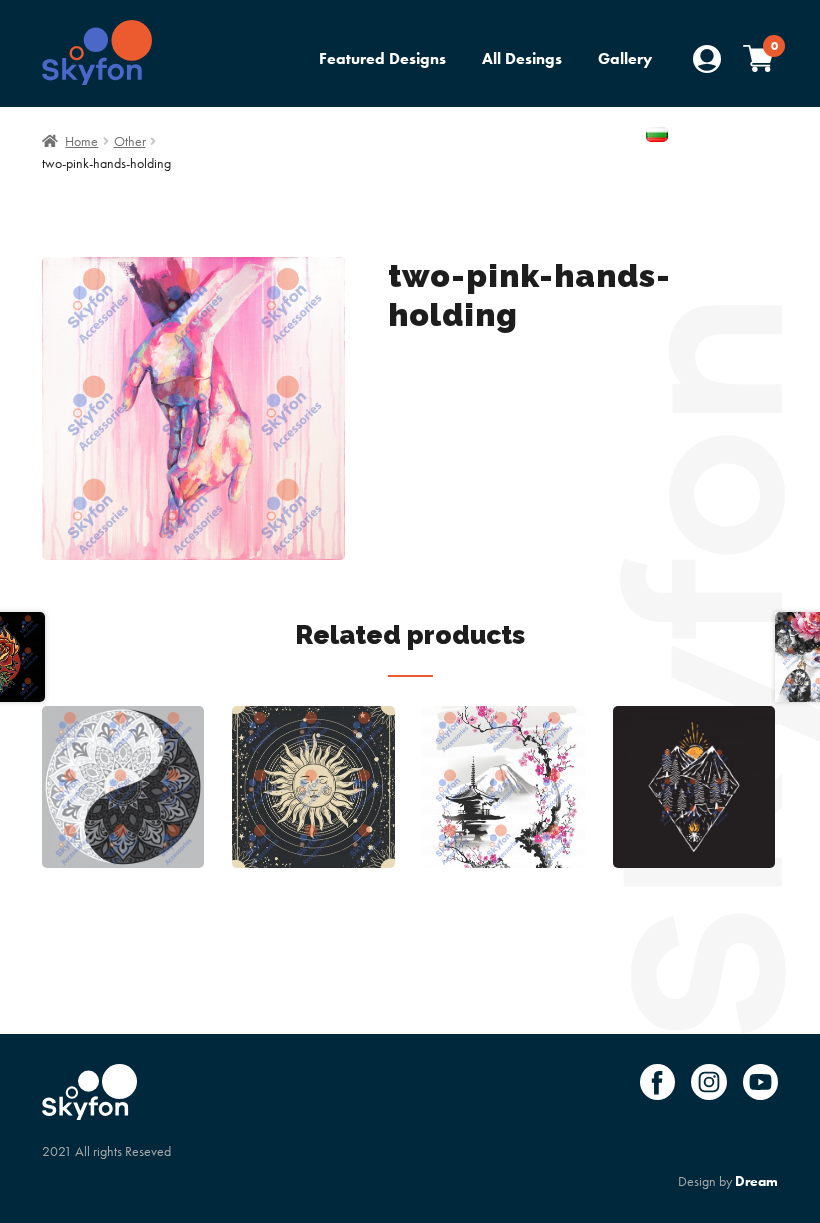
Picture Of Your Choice (545, 136)
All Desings (522, 58)
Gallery (625, 58)
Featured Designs (382, 58)
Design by (728, 1181)
